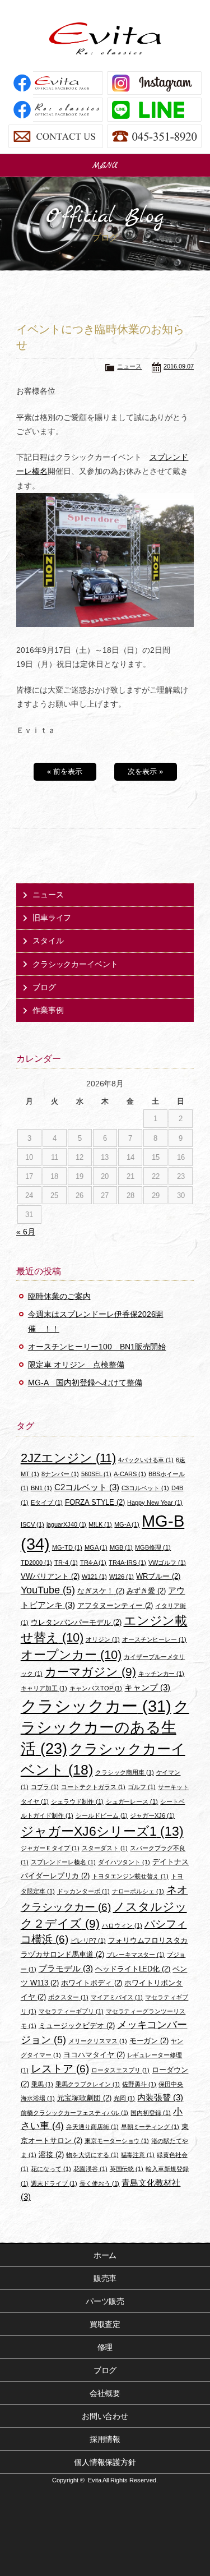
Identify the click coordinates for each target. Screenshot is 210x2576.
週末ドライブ (54, 2183)
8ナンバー (60, 1474)
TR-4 (66, 1563)
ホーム (105, 2255)
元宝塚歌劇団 (84, 2098)
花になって (51, 2169)
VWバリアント (50, 1576)
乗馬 (42, 2084)
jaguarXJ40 (67, 1524)
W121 (94, 1577)
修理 (105, 2347)
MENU (105, 165)
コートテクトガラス (94, 1787)
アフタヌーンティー (115, 1605)
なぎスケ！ (101, 1591)
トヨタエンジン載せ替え (130, 1876)
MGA (96, 1547)
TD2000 (36, 1563)
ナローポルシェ (138, 1891)
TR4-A (94, 1563)
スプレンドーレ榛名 (63, 1862)
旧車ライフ (52, 918)
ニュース (129, 366)
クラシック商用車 (125, 1772)
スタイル (48, 941)
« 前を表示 (65, 771)
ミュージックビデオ (77, 2026)
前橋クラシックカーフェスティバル (75, 2113)
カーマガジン (90, 1672)
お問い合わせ (105, 2416)
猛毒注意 (138, 2155)
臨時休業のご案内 (59, 1296)
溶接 (51, 2155)
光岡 (125, 2098)
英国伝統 (127, 2169)
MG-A (127, 1524)
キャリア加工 (44, 1688)
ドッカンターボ (83, 1891)
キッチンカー (162, 1674)
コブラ (45, 1787)
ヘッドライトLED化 (133, 1969)
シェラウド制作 (77, 1801)
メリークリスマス (98, 2041)
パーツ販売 (105, 2301)
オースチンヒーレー (155, 1639)
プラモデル (66, 1968)
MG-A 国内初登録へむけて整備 (85, 1383)
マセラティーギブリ (71, 2011)
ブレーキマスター (136, 1955)
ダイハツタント (124, 1862)
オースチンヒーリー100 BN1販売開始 (97, 1347)
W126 (122, 1577)
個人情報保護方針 (105, 2462)
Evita (105, 38)
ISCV (32, 1524)
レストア (60, 2069)
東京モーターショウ (117, 2141)
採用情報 (105, 2439)
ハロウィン (122, 1925)
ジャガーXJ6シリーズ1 (102, 1831)
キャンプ (147, 1687)
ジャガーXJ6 (152, 1815)
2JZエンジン (68, 1458)
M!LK (100, 1524)
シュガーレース (132, 1801)
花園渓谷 (90, 2169)
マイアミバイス (117, 1997)
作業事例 (48, 1010)
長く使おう (100, 2183)
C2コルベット (87, 1487)
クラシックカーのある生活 (105, 1728)
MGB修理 (153, 1547)
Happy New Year (155, 1503)
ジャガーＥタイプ (50, 1848)
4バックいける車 (146, 1460)
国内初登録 (151, 2113)
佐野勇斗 (139, 2084)
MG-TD (67, 1547)
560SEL (97, 1474)
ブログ (44, 987)
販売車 (105, 2278)
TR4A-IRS (127, 1563)
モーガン (149, 2041)
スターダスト (105, 1848)
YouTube (48, 1590)
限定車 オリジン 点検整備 (76, 1365)
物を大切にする (92, 2155)
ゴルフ (142, 1787)
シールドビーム (102, 1815)
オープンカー (71, 1655)
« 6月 (26, 1232)
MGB (122, 1547)
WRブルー (158, 1576)
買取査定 (105, 2324)
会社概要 (105, 2393)
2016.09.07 (179, 366)
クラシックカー (96, 1706)
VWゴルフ (167, 1563)
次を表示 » (145, 771)
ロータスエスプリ (121, 2070)
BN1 (41, 1488)
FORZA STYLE (95, 1502)
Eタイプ (47, 1503)
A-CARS (130, 1474)
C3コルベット (146, 1488)
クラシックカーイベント (76, 964)
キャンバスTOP (96, 1688)
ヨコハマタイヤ (94, 2055)
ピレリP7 (88, 1941)
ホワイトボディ (92, 1983)
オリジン (103, 1639)
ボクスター (68, 1997)
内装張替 (160, 2097)
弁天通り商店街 (92, 2127)
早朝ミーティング (150, 2127)
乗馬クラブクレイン (88, 2084)
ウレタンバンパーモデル (76, 1622)
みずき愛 (146, 1591)
